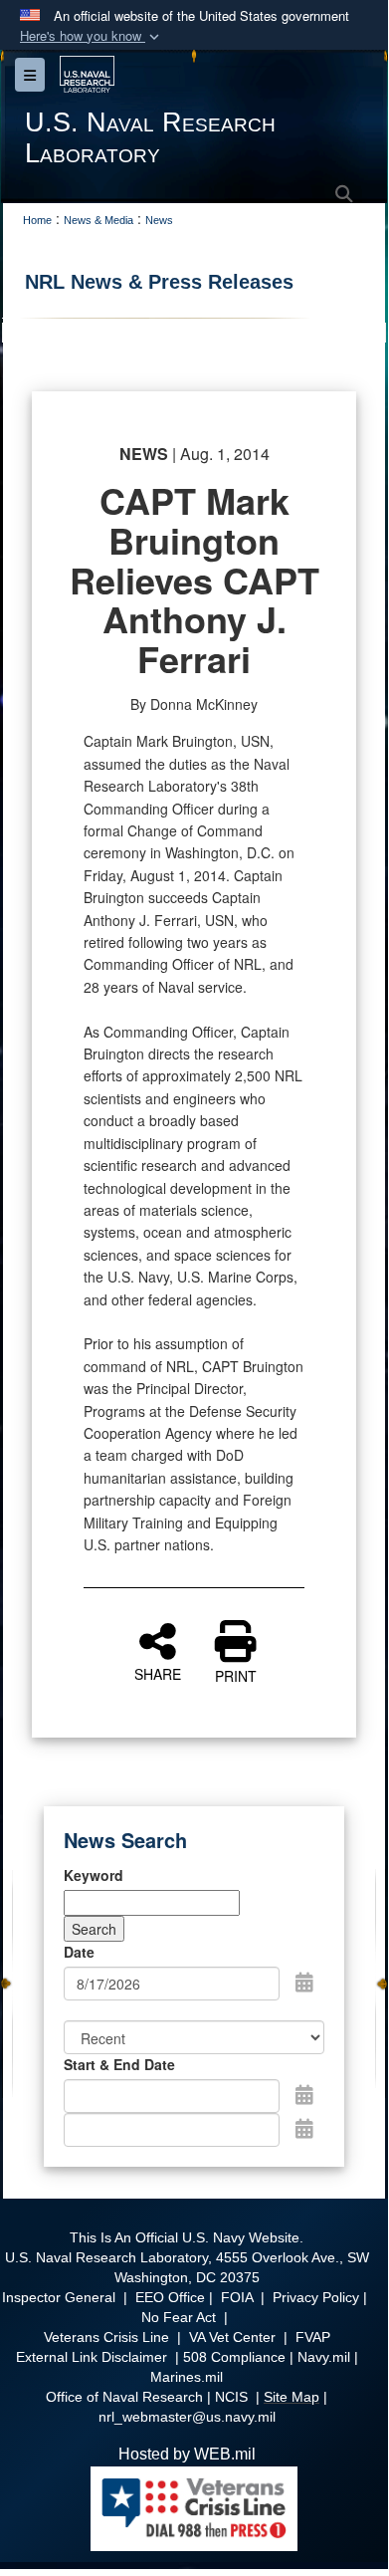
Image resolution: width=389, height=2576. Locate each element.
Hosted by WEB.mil (187, 2454)
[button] (92, 36)
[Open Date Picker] (304, 1982)
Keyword (94, 1875)
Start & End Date (119, 2064)
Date (79, 1952)
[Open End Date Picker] (304, 2128)
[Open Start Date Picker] (304, 2094)
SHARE (158, 1673)
